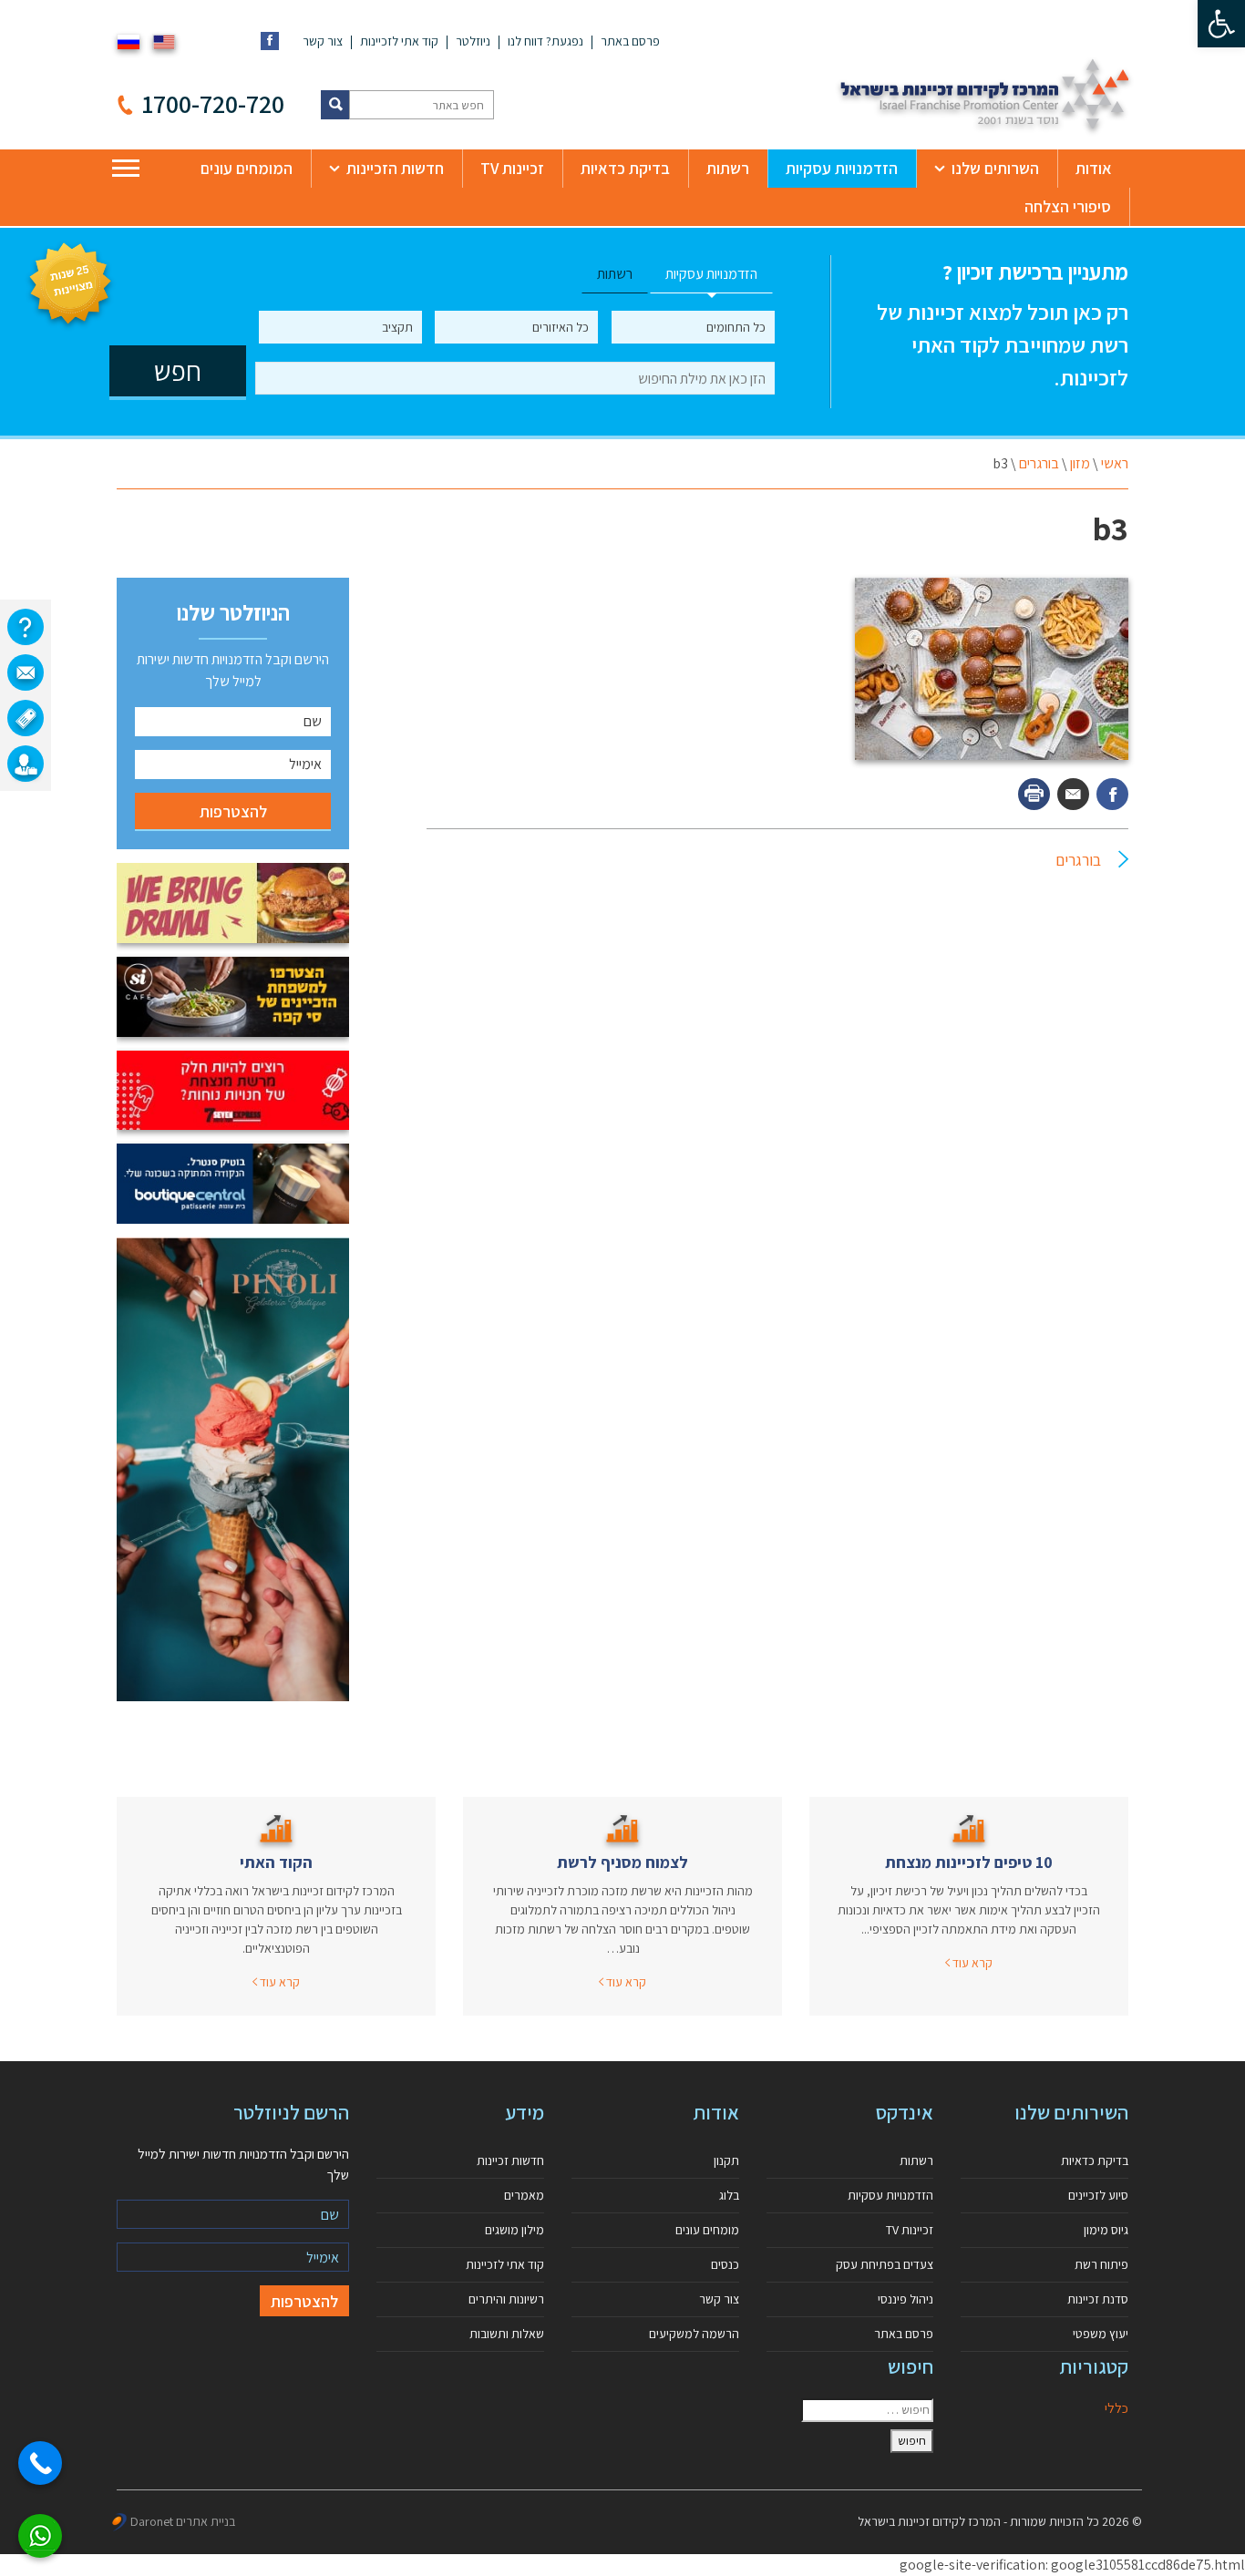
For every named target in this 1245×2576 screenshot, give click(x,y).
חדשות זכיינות (510, 2160)
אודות (1094, 168)
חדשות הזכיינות (395, 168)
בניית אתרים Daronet (183, 2521)
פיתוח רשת (1101, 2264)
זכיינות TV (512, 168)
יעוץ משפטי (1101, 2334)
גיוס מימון (1106, 2230)
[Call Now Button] (40, 2463)
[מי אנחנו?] (26, 627)
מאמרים (524, 2195)
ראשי (1115, 463)
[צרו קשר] (26, 672)
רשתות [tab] (615, 274)
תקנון (726, 2160)
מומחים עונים (707, 2230)
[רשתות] (26, 718)
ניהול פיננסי (905, 2299)
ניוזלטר (473, 41)
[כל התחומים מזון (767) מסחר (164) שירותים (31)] (693, 327)
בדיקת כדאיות (625, 168)
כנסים (725, 2264)
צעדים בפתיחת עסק (885, 2264)
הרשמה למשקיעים (694, 2334)
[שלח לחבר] (1073, 794)
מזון (1080, 463)
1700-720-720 (213, 103)
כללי (1116, 2408)
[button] (1221, 24)
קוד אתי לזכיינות (399, 41)
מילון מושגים (514, 2230)
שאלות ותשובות (507, 2334)
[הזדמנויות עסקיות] (26, 764)
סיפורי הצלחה (1068, 206)
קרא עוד (971, 1963)
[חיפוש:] (867, 2410)
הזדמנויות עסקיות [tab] (711, 274)
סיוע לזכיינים (1098, 2195)
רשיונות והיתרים (506, 2299)
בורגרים (1039, 463)
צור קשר (323, 41)
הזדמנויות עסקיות (842, 168)
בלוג (729, 2195)
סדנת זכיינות (1098, 2299)
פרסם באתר (630, 41)
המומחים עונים (247, 168)
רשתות (728, 168)
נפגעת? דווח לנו (545, 41)
